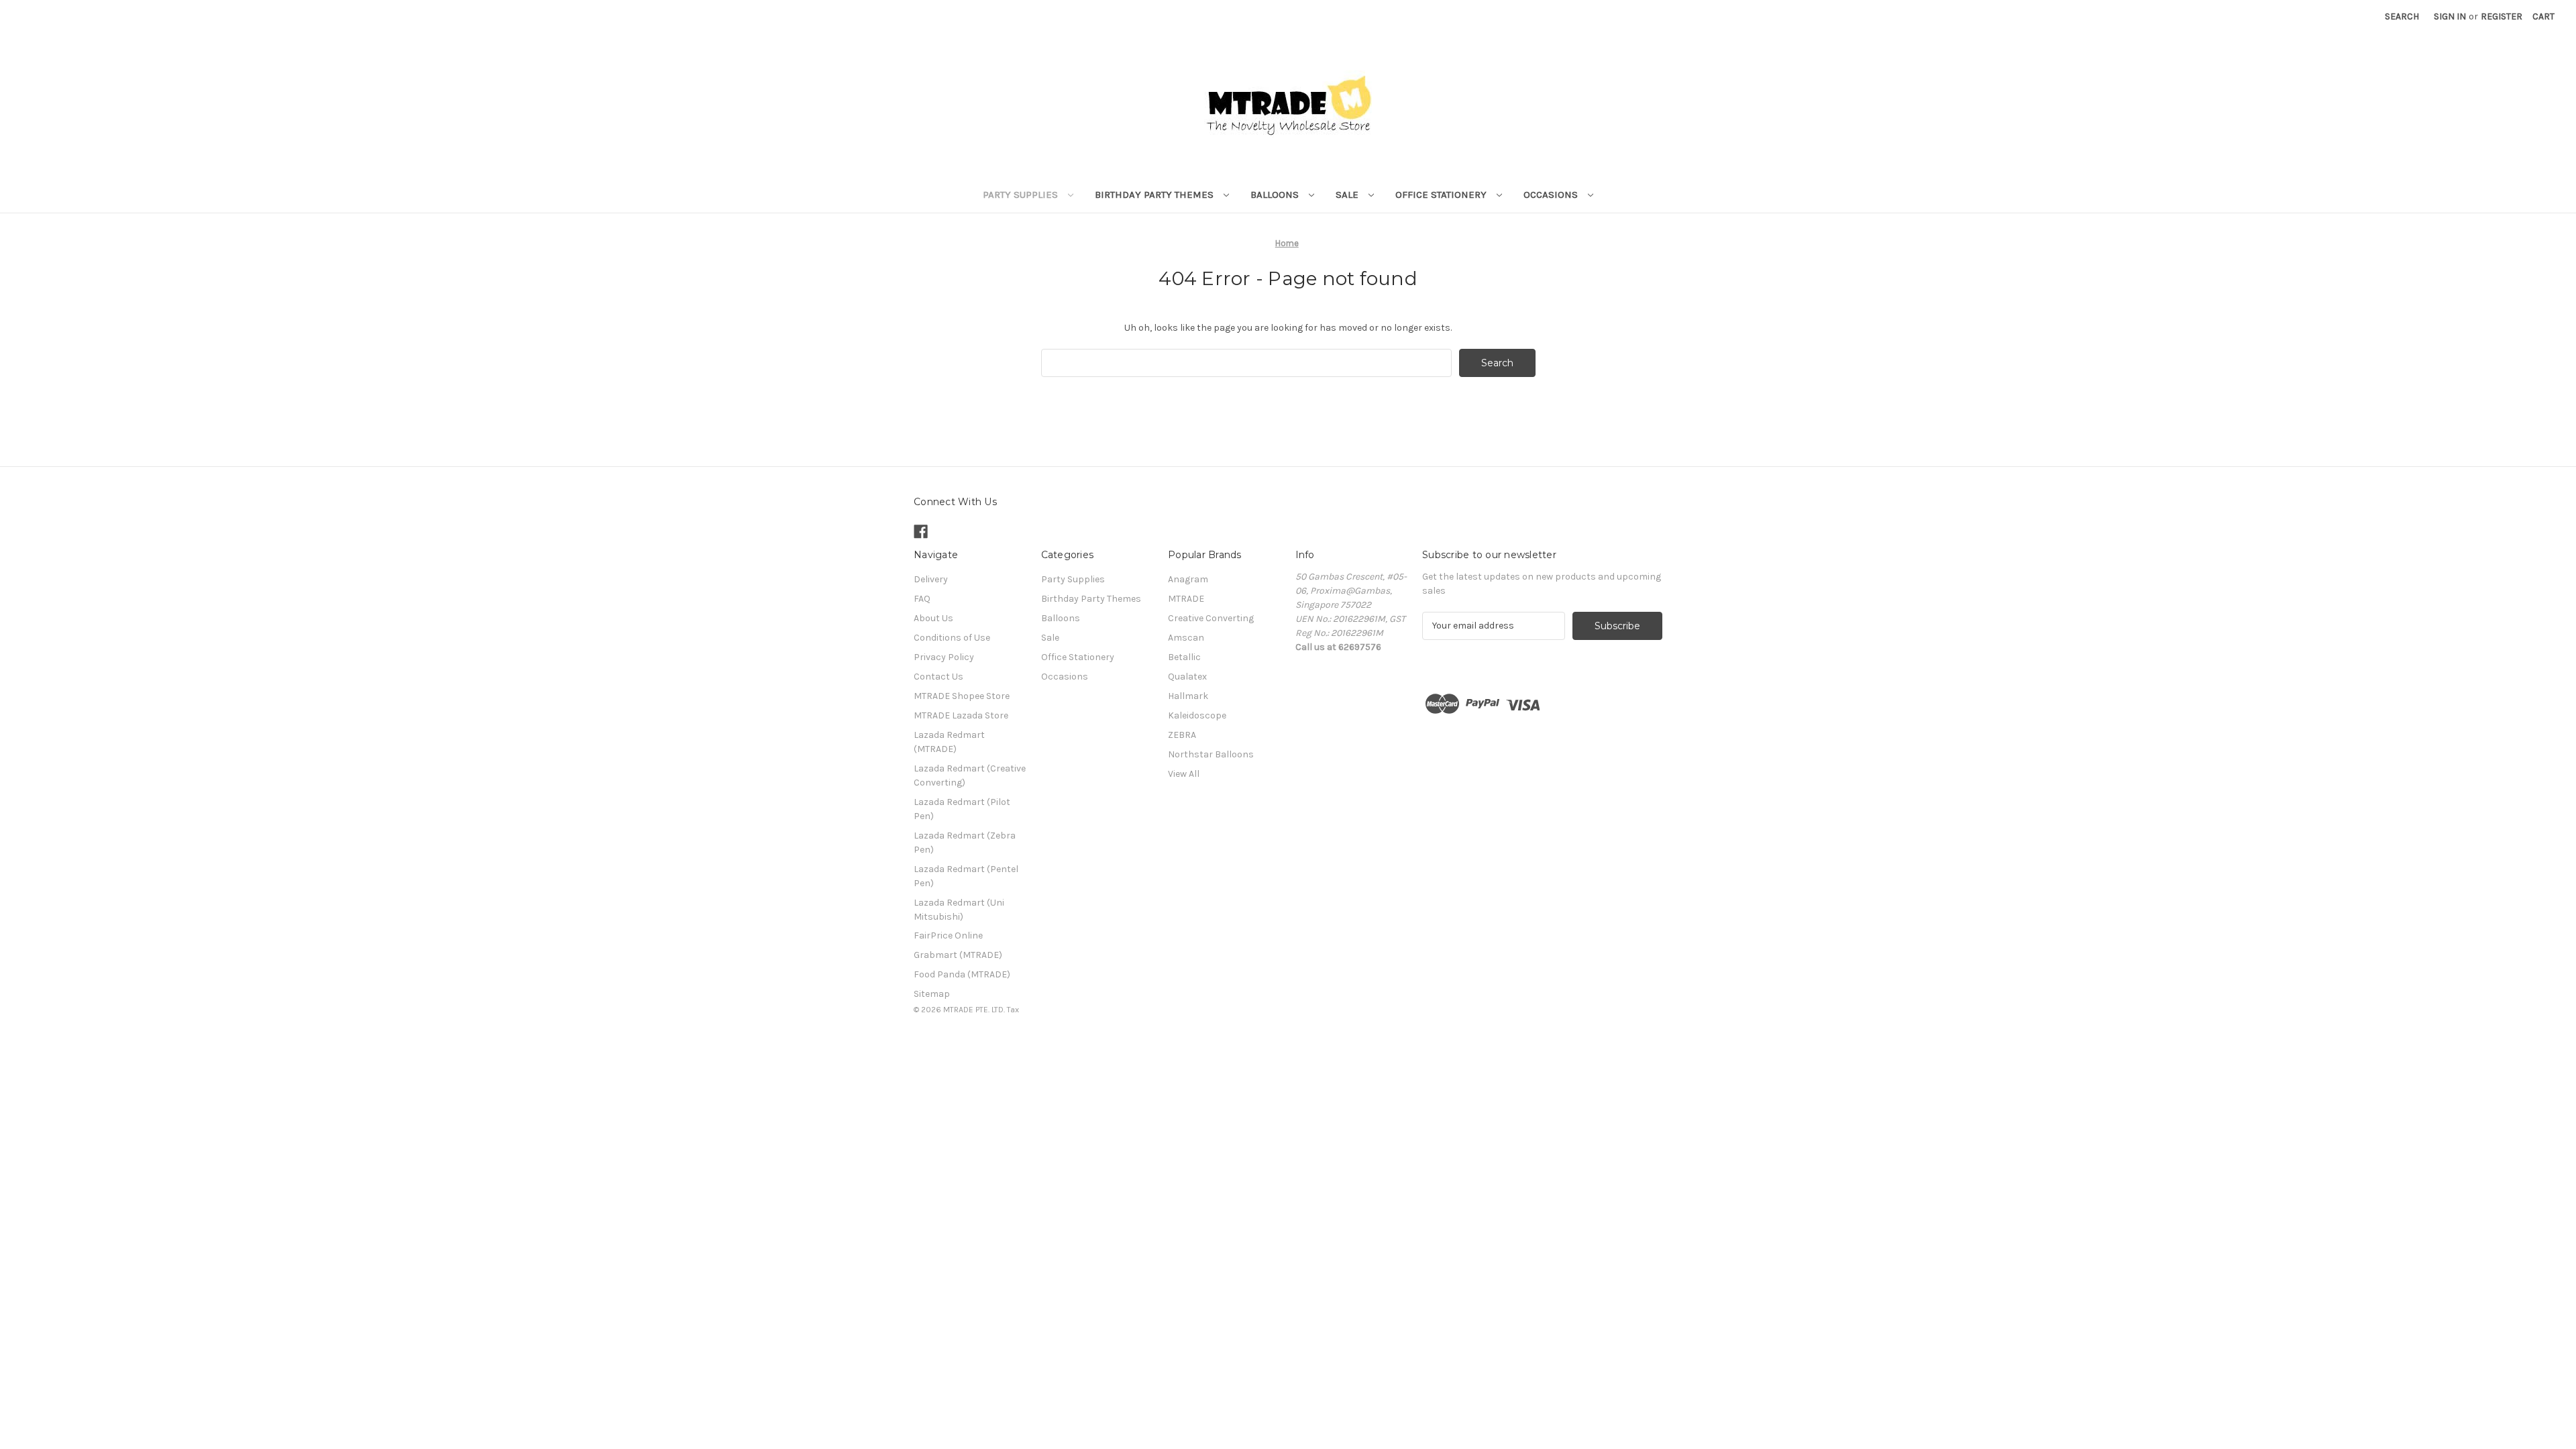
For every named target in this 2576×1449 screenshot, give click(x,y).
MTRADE (1186, 599)
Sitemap (932, 994)
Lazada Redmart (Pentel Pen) (966, 876)
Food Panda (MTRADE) (962, 974)
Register (2502, 16)
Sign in (2450, 16)
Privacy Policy (944, 657)
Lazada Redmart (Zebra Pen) (965, 843)
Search (2402, 16)
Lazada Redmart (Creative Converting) (970, 775)
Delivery (931, 579)
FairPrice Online (948, 935)
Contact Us (938, 677)
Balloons (1276, 195)
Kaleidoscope (1197, 715)
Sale (1348, 195)
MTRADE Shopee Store (962, 696)
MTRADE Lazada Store (961, 715)
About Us (933, 618)
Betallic (1184, 657)
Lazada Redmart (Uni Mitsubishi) (959, 910)
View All (1184, 774)
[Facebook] (921, 532)
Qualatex (1187, 677)
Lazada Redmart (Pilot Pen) (962, 809)
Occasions (1552, 195)
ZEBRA (1182, 735)
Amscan (1186, 638)
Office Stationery (1442, 195)
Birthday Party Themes (1156, 195)
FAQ (922, 599)
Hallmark (1188, 696)
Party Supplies (1022, 195)
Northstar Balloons (1211, 754)
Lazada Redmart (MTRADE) (949, 742)
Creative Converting (1211, 618)
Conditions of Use (952, 638)
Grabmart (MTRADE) (958, 955)
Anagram (1188, 579)
